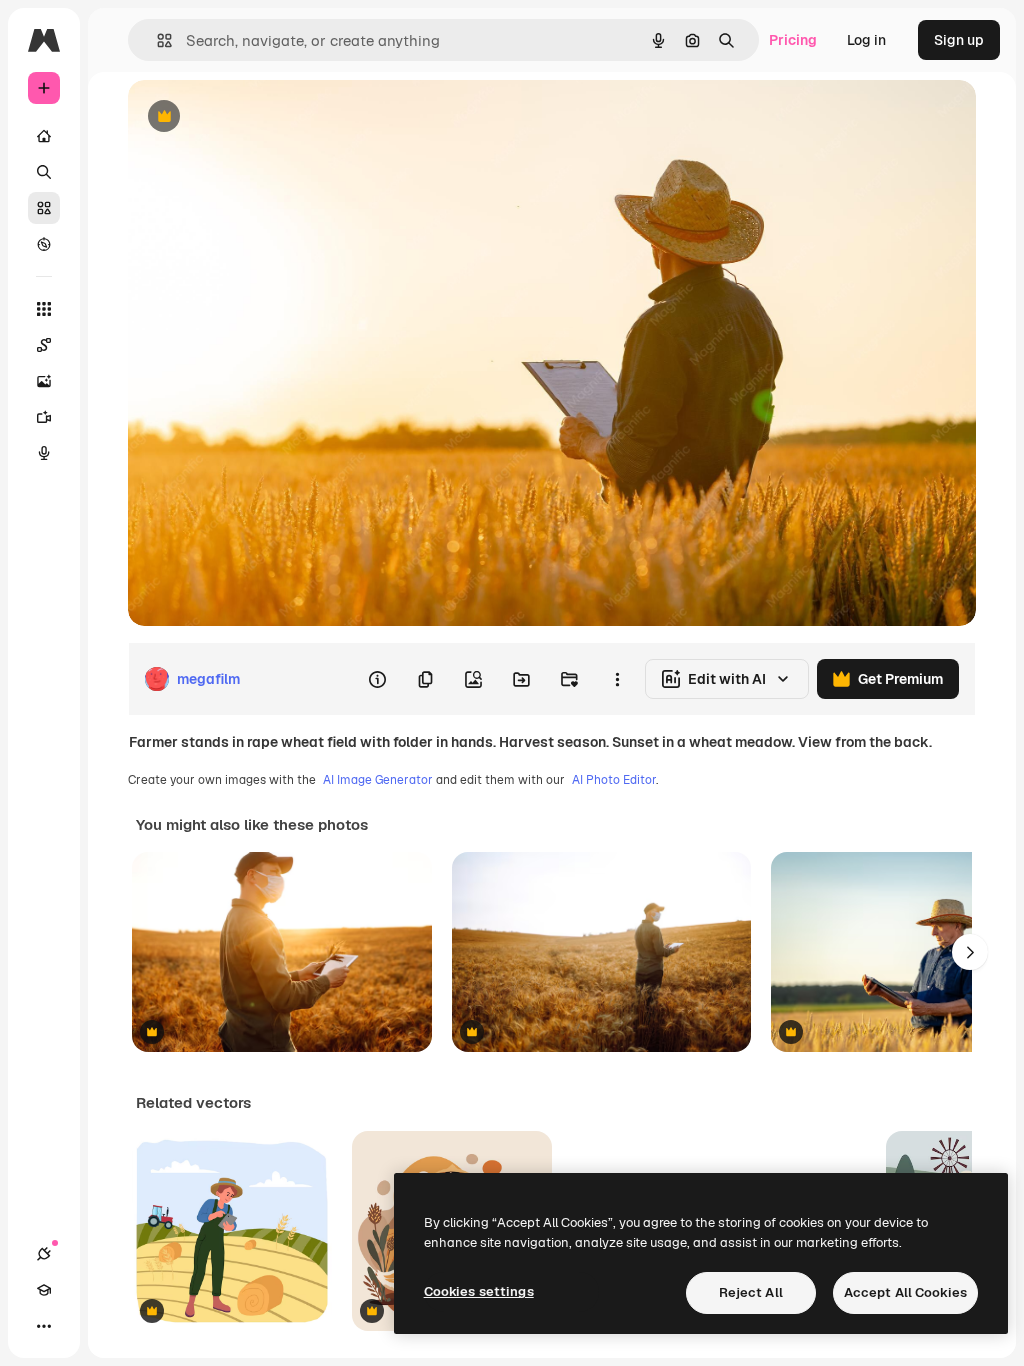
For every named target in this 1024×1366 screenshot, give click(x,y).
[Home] (44, 136)
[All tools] (44, 309)
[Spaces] (44, 345)
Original (256, 117)
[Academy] (44, 1290)
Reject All (751, 1292)
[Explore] (44, 244)
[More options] (617, 679)
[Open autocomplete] (156, 40)
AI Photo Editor (614, 780)
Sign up (959, 40)
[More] (44, 1326)
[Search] (44, 172)
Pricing (793, 40)
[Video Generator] (44, 417)
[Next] (970, 952)
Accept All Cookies (905, 1292)
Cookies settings (479, 1291)
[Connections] (44, 1254)
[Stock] (44, 208)
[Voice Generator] (44, 453)
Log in (866, 40)
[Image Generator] (44, 381)
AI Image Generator (378, 780)
